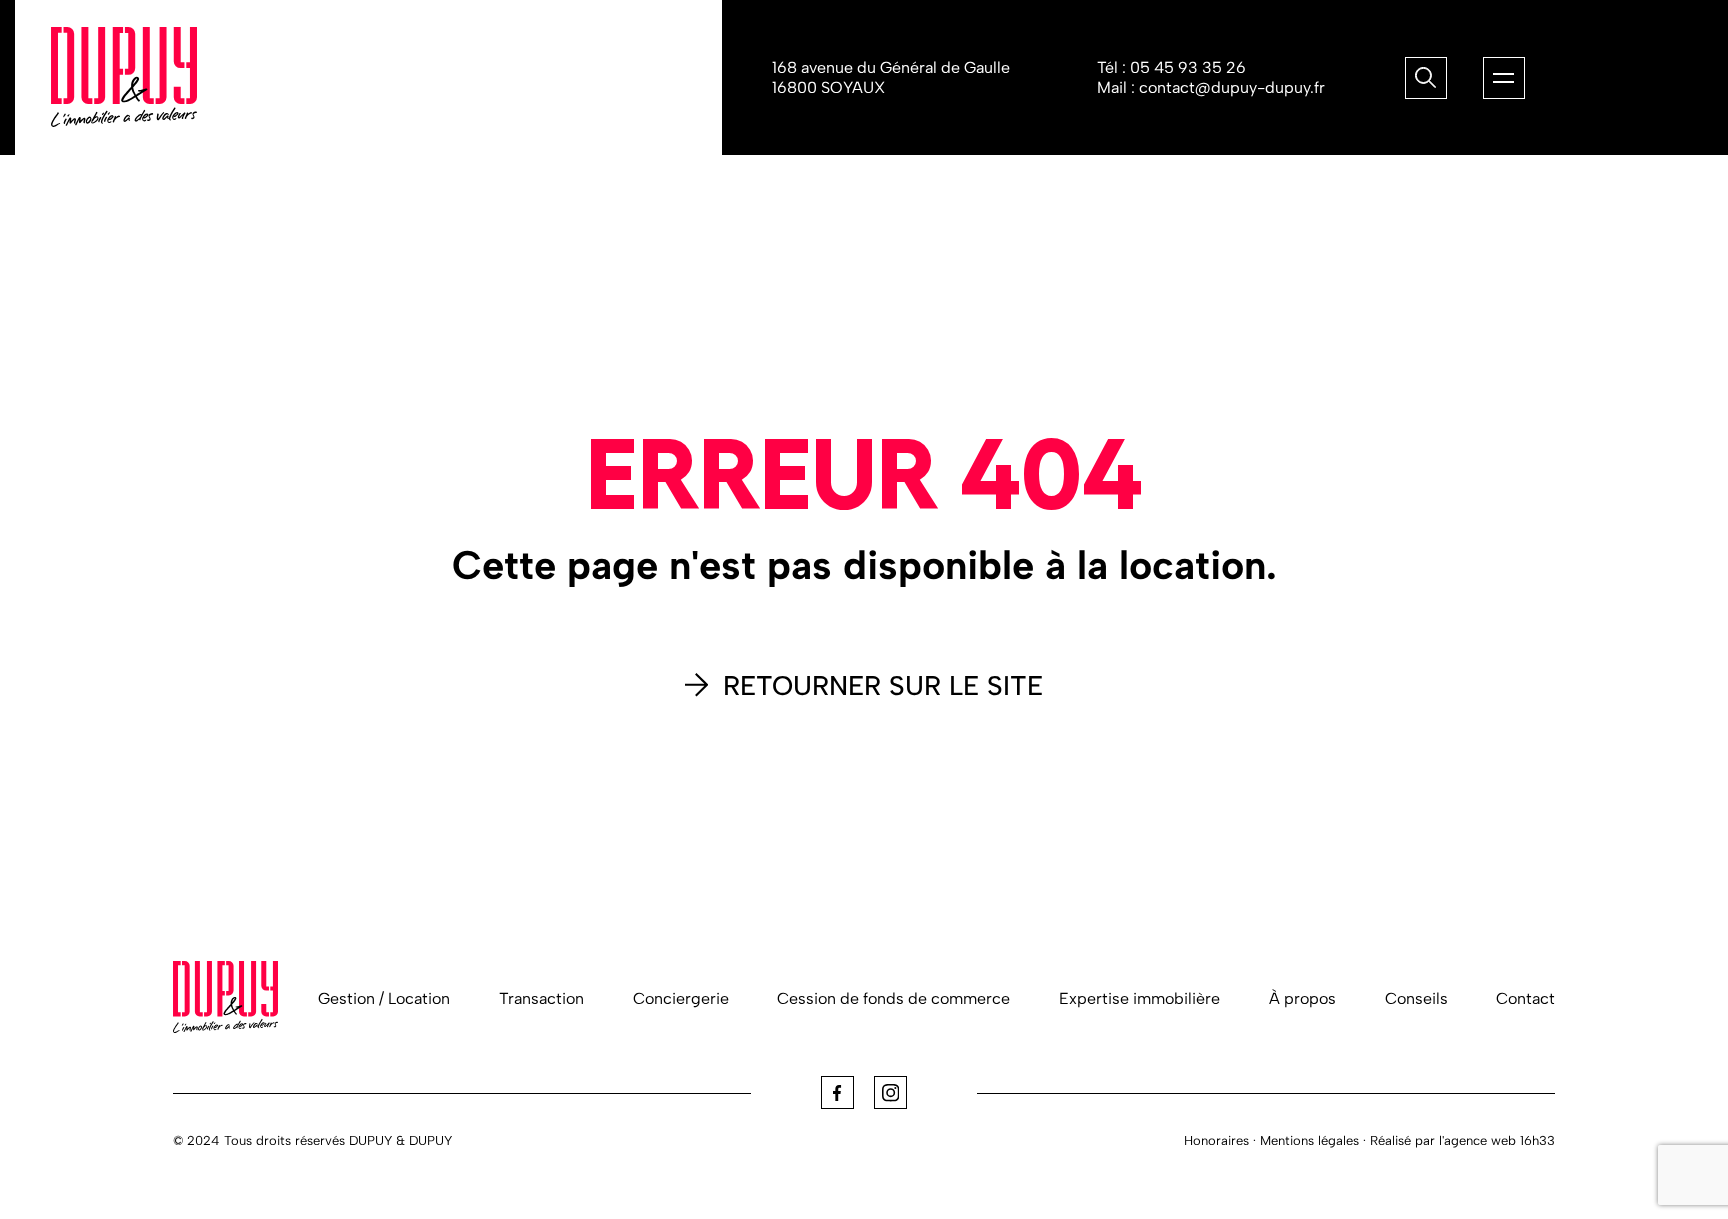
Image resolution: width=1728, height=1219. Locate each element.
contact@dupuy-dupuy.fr (1232, 87)
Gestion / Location (384, 998)
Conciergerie (681, 998)
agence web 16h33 (1499, 1140)
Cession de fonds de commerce (893, 998)
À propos (1302, 998)
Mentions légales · (1313, 1140)
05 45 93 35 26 (1188, 67)
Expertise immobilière (1139, 998)
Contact (1525, 998)
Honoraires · (1220, 1140)
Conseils (1416, 998)
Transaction (541, 998)
